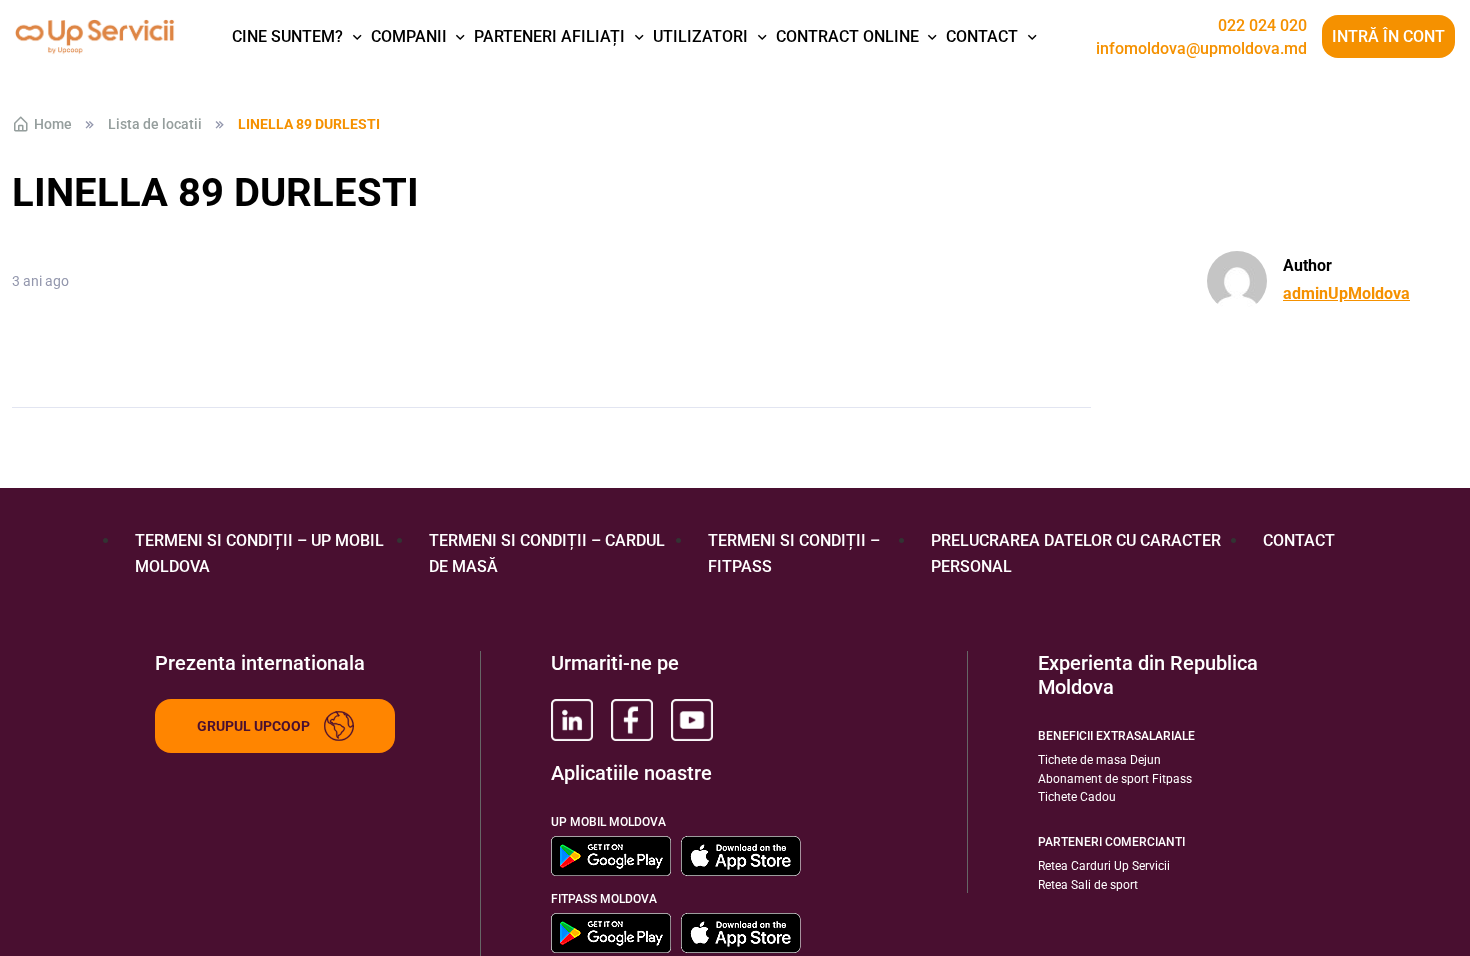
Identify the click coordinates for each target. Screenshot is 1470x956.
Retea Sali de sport (1088, 885)
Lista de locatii (155, 124)
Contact (982, 36)
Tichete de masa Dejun (1099, 760)
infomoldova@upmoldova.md (1201, 49)
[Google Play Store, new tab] (611, 856)
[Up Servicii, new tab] (572, 720)
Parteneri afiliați (549, 36)
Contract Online (847, 36)
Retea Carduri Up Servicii (1104, 866)
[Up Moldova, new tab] (632, 720)
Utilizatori (700, 36)
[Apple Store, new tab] (741, 856)
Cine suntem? (287, 36)
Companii (409, 36)
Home (53, 124)
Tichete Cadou (1077, 797)
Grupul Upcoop (253, 726)
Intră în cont (1388, 36)
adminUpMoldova (1346, 293)
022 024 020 (1262, 26)
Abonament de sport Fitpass (1115, 779)
